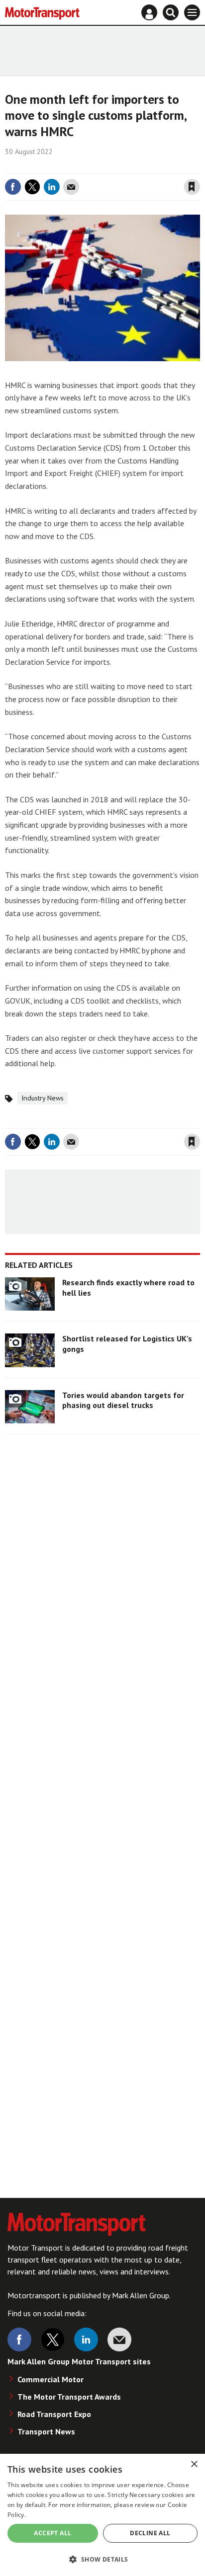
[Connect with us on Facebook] (19, 2340)
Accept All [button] (52, 2533)
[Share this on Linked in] (52, 187)
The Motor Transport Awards (69, 2397)
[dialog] (102, 2515)
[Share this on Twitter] (32, 187)
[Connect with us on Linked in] (86, 2340)
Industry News (43, 1098)
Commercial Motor (51, 2379)
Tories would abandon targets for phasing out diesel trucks (123, 1400)
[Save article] (192, 187)
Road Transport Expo (54, 2414)
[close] (199, 166)
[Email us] (119, 2340)
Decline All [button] (150, 2533)
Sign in (74, 166)
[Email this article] (71, 187)
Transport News (46, 2431)
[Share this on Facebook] (13, 187)
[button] (102, 2559)
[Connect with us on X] (53, 2340)
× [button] (194, 2464)
